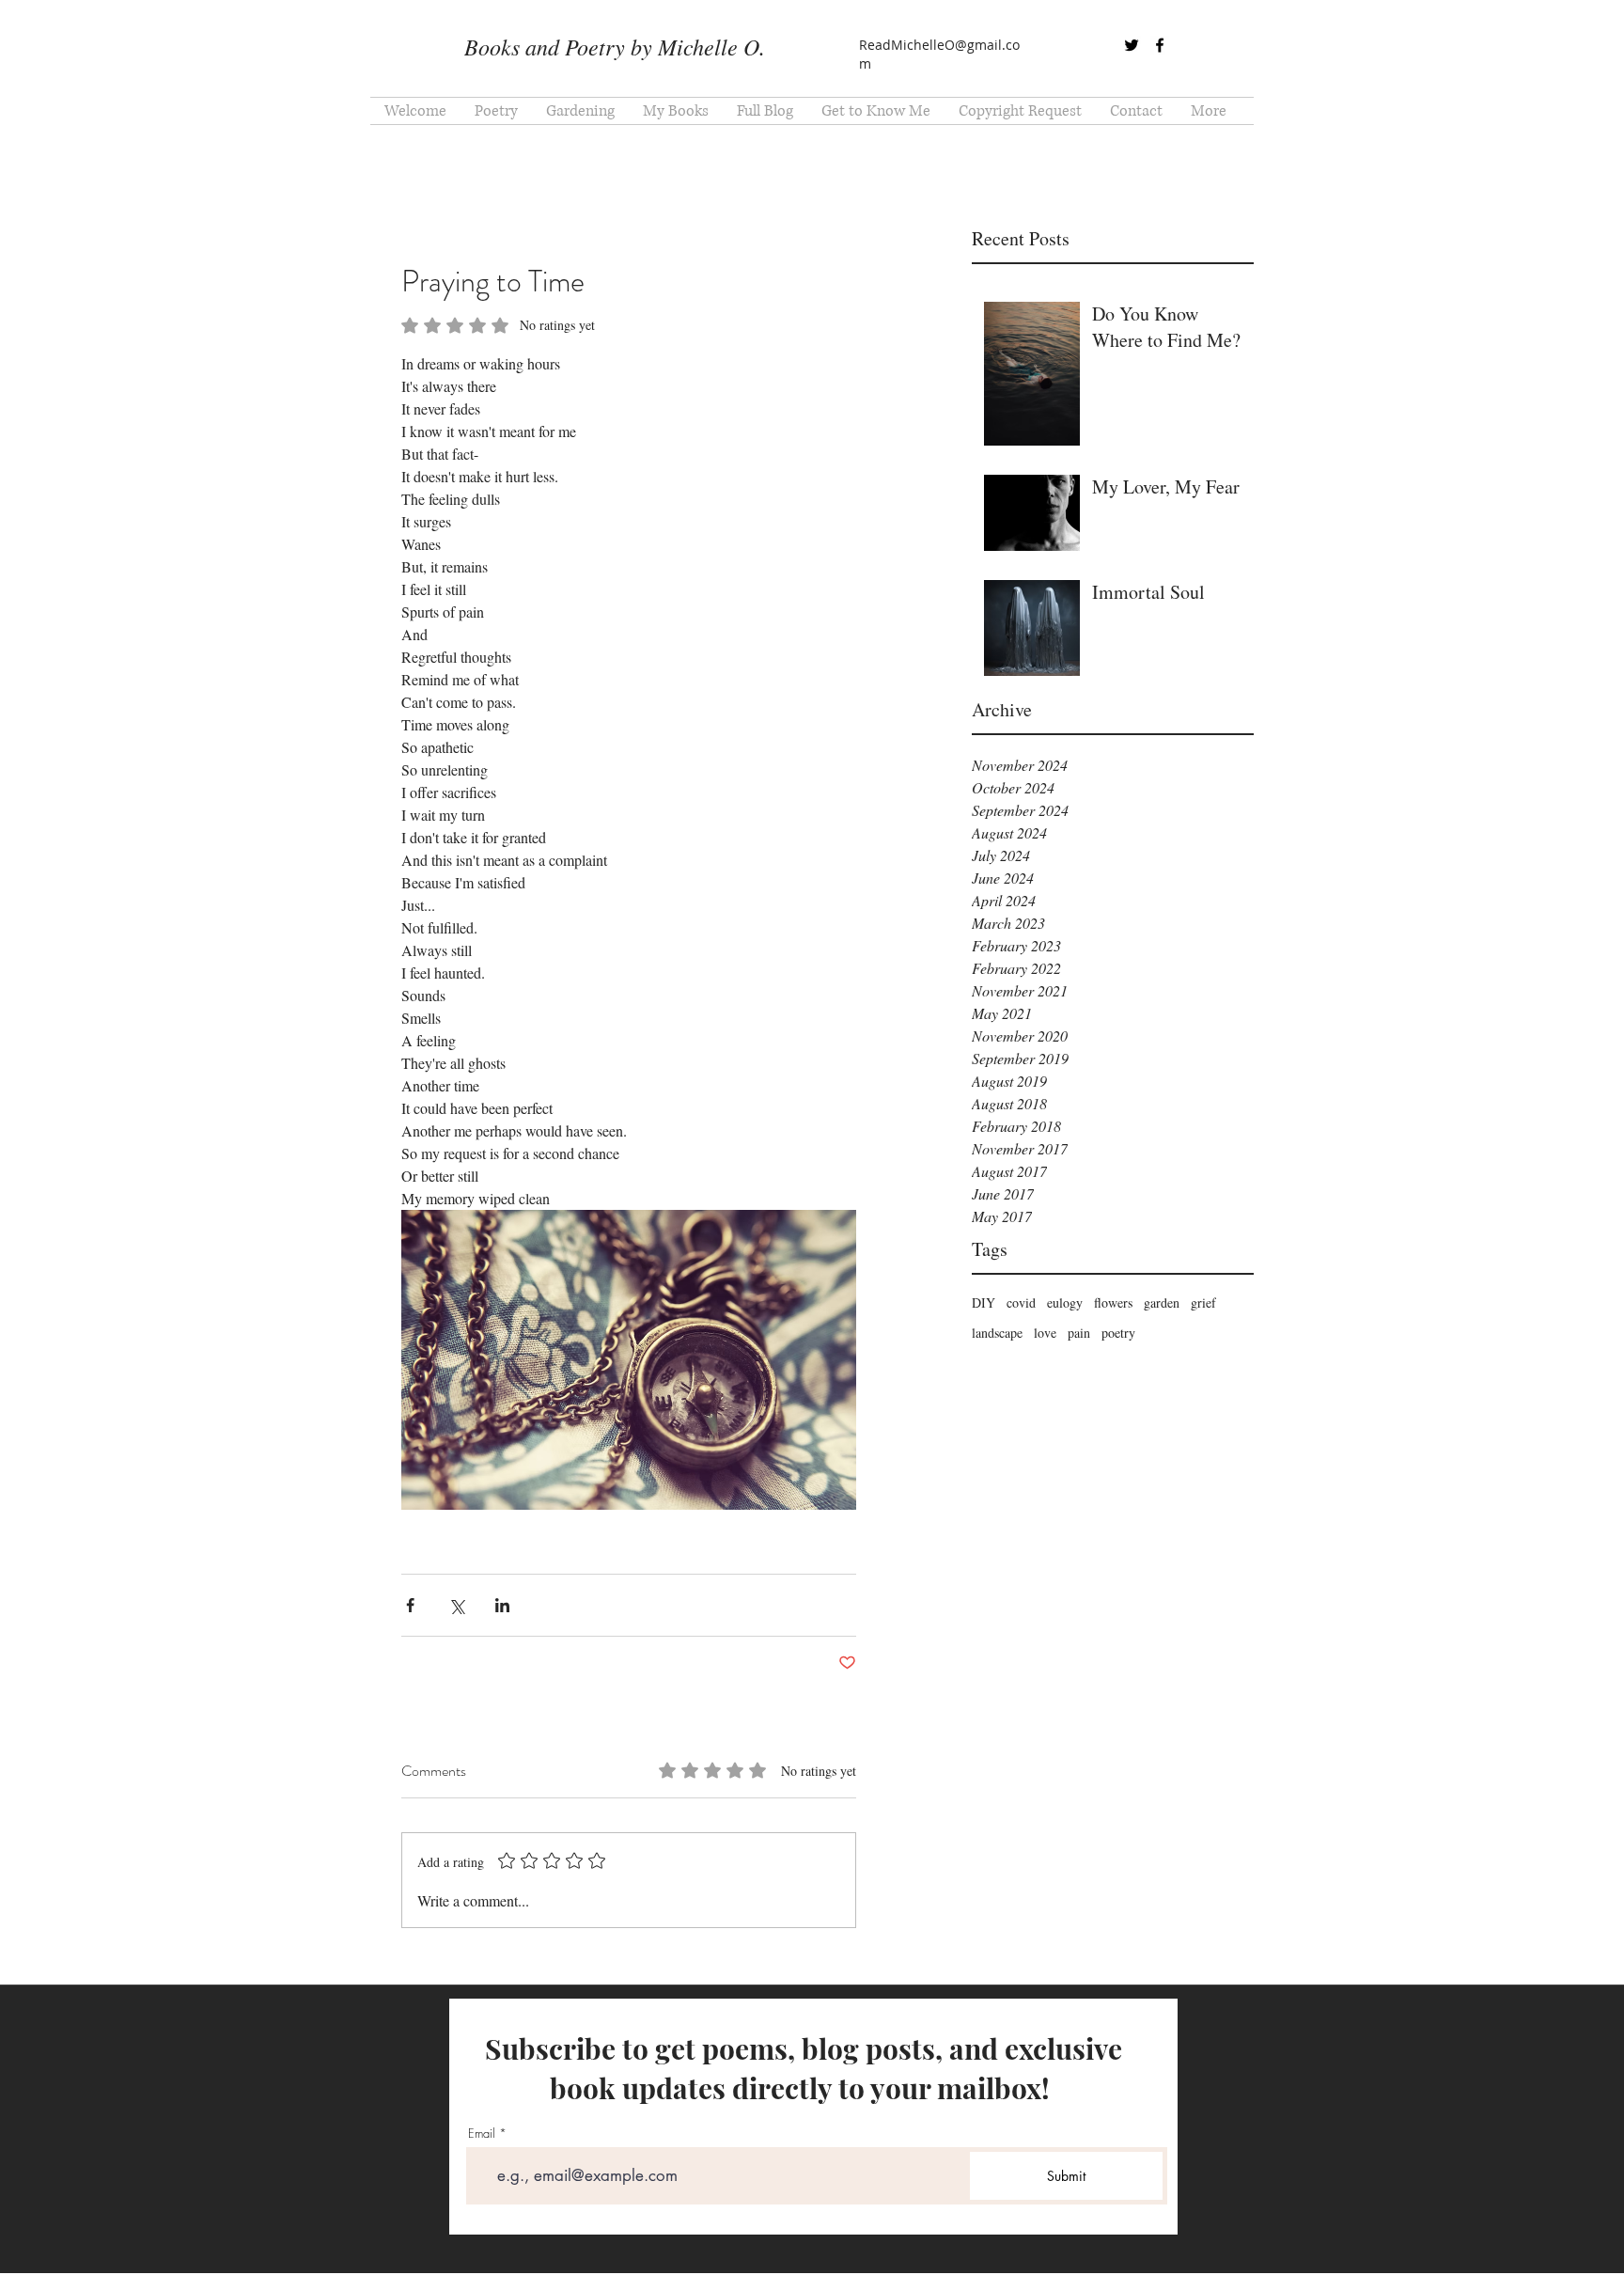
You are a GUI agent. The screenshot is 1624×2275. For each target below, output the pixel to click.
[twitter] (1132, 45)
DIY (984, 1302)
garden (1162, 1302)
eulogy (1065, 1302)
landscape (997, 1333)
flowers (1113, 1302)
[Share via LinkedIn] (502, 1605)
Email (482, 2134)
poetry (1118, 1333)
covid (1021, 1302)
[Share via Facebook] (410, 1605)
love (1045, 1333)
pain (1079, 1333)
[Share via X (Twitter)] (456, 1605)
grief (1203, 1302)
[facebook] (1160, 45)
